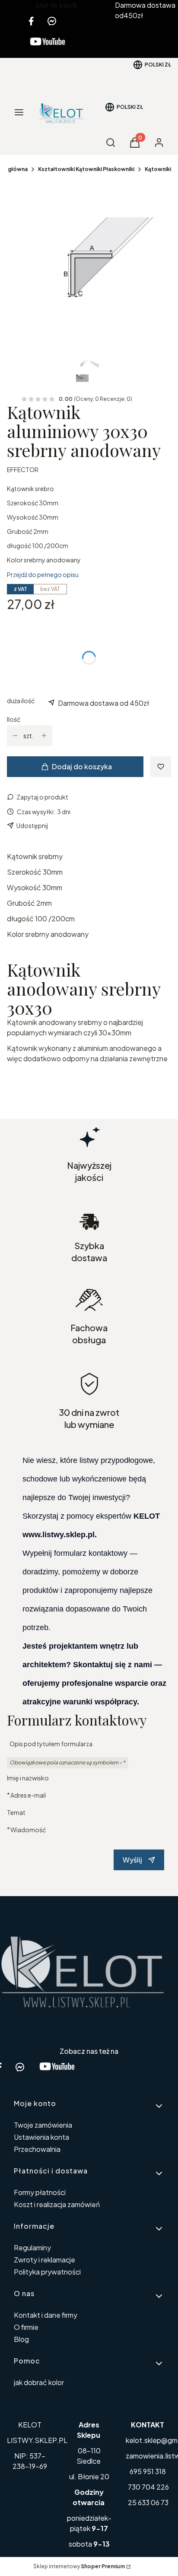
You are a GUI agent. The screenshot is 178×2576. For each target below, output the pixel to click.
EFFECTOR (23, 470)
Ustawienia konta (41, 2137)
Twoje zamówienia (43, 2125)
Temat (16, 1812)
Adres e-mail (28, 1795)
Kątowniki (158, 169)
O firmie (26, 2327)
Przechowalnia (37, 2149)
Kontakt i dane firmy (46, 2315)
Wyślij (132, 1860)
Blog (21, 2339)
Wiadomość (28, 1829)
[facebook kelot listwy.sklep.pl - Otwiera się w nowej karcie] (31, 21)
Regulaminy (32, 2248)
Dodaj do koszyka (82, 766)
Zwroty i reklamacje (44, 2260)
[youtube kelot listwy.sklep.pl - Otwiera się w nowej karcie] (48, 47)
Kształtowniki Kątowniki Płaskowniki (86, 169)
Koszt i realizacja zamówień (57, 2204)
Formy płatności (40, 2192)
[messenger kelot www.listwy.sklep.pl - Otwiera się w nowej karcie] (52, 21)
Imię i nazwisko (28, 1778)
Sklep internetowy (79, 2566)
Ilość (14, 719)
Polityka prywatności (47, 2272)
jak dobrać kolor (39, 2382)
